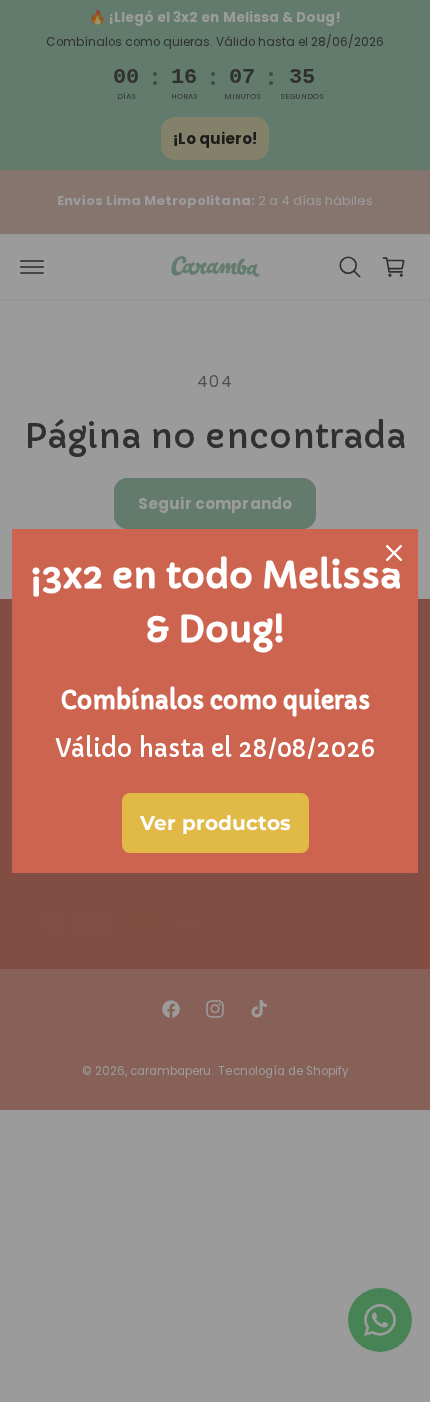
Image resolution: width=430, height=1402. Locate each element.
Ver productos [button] (215, 823)
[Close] (394, 553)
